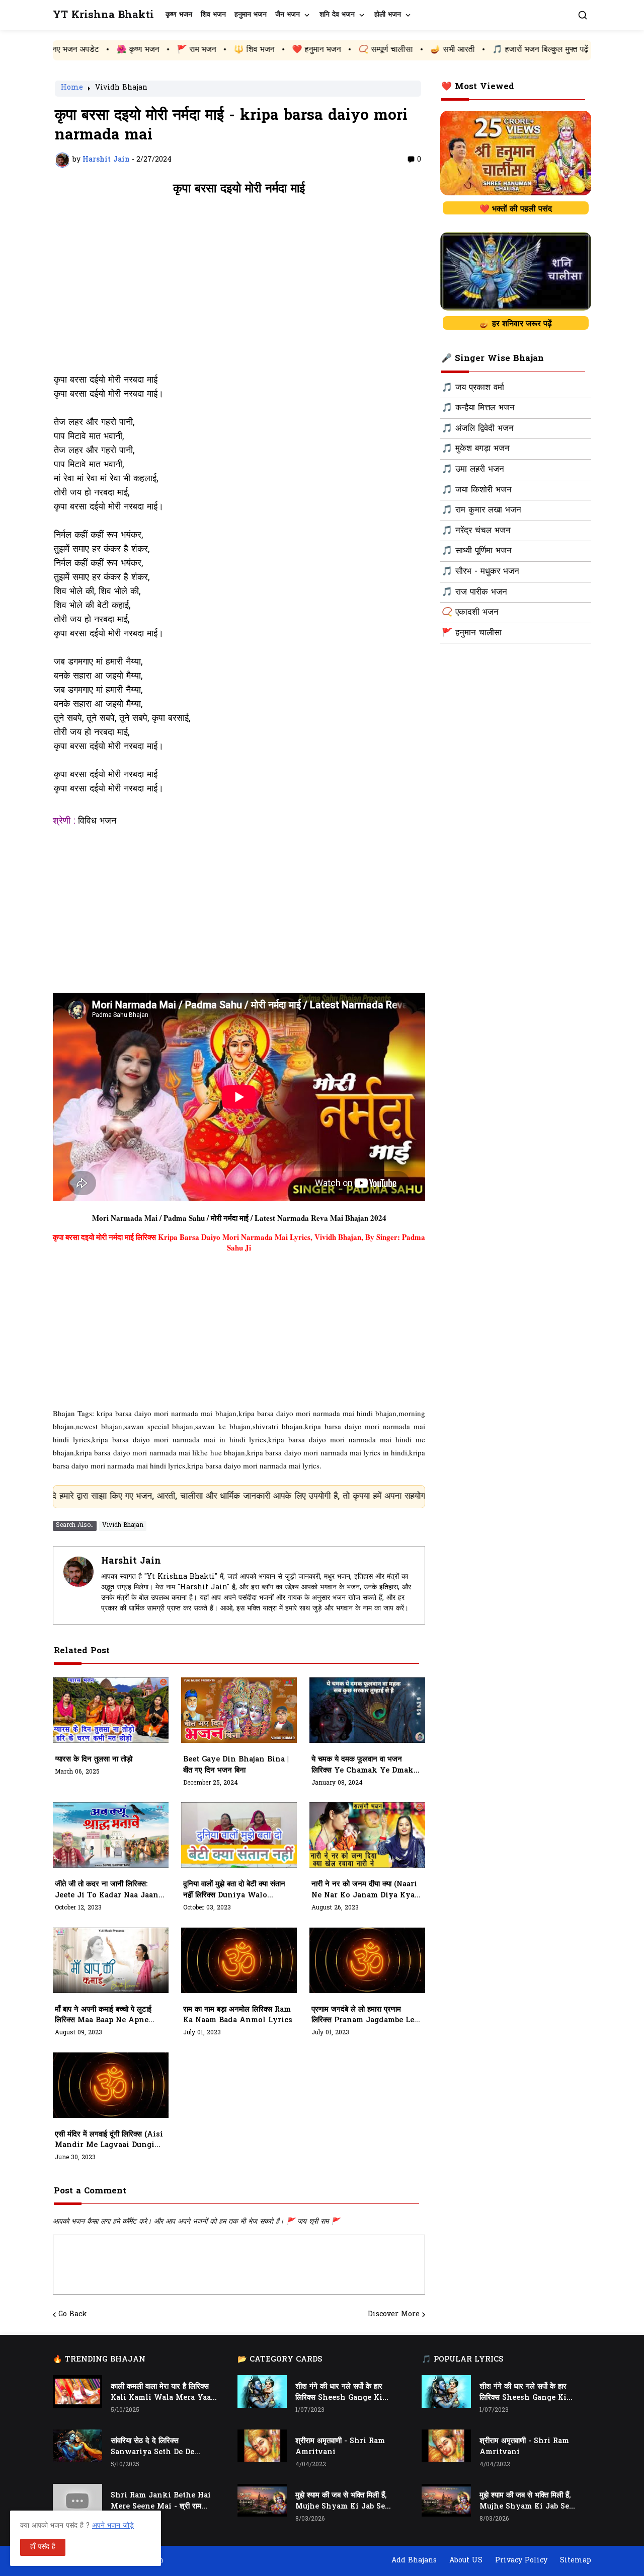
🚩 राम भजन (110, 50)
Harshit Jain (131, 1561)
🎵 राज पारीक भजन (474, 593)
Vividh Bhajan (121, 89)
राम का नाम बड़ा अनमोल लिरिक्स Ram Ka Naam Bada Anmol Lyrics (238, 2015)
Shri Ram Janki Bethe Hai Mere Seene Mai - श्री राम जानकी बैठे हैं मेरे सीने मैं (161, 2501)
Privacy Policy (521, 2561)
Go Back (73, 2315)
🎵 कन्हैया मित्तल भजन (478, 408)
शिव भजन (213, 15)
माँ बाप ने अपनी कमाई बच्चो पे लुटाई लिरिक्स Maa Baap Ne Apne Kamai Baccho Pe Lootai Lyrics (103, 2016)
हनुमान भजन (251, 15)
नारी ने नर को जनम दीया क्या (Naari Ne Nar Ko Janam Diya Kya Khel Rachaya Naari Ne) (364, 1890)
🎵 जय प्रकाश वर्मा (473, 388)
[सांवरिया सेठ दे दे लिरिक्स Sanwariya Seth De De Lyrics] (77, 2446)
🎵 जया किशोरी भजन (477, 490)
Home (72, 89)
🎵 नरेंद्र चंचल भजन (476, 531)
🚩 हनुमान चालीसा (472, 633)
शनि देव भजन (337, 15)
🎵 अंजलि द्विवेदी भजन (478, 429)
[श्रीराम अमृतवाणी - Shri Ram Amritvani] (262, 2446)
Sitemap (576, 2561)
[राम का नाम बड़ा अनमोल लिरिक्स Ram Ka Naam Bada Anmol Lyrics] (239, 1960)
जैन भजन (288, 15)
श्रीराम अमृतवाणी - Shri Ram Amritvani (340, 2447)
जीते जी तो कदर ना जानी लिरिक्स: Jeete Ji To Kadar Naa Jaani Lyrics (108, 1890)
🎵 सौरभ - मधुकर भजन (480, 572)
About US (466, 2561)
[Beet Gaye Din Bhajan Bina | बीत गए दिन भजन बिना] (239, 1710)
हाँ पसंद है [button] (43, 2547)
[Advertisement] (239, 290)
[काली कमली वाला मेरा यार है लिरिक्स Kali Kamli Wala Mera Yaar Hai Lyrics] (77, 2391)
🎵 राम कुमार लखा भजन (481, 510)
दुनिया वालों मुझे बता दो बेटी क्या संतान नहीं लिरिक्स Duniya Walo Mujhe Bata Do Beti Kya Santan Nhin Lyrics (234, 1890)
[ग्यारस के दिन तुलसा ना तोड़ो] (111, 1710)
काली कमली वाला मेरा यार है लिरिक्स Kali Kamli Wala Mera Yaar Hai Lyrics (163, 2393)
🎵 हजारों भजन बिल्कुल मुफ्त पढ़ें (454, 50)
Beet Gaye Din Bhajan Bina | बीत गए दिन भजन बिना (236, 1765)
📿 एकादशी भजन (470, 613)
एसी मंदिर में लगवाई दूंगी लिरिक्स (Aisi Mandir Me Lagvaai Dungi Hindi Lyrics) (109, 2141)
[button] (583, 15)
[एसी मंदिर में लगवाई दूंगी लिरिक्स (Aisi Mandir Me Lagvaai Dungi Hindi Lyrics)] (111, 2085)
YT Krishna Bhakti (103, 15)
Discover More (394, 2315)
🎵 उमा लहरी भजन (473, 470)
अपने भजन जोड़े (113, 2526)
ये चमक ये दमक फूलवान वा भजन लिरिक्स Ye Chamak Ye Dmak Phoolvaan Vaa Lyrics (363, 1765)
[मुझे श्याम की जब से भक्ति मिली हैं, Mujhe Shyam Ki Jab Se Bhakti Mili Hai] (262, 2500)
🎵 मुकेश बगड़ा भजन (476, 449)
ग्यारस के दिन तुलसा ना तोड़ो (94, 1760)
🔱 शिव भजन (168, 50)
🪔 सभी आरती (366, 50)
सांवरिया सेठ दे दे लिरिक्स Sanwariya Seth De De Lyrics (152, 2447)
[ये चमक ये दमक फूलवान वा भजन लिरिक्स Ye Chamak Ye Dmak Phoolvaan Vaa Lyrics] (367, 1710)
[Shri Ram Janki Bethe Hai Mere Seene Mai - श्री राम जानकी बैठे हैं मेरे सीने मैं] (77, 2500)
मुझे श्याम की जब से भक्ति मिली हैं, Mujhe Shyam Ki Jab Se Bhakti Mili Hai (341, 2501)
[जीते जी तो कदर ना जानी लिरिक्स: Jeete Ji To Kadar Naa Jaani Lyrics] (111, 1835)
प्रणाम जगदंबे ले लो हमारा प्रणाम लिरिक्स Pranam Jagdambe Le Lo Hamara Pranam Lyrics (363, 2016)
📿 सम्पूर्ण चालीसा (299, 50)
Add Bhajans (414, 2561)
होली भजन (388, 15)
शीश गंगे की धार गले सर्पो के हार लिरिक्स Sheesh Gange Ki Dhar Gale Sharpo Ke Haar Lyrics (344, 2393)
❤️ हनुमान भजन (230, 50)
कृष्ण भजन (179, 15)
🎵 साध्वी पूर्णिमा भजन (477, 551)
